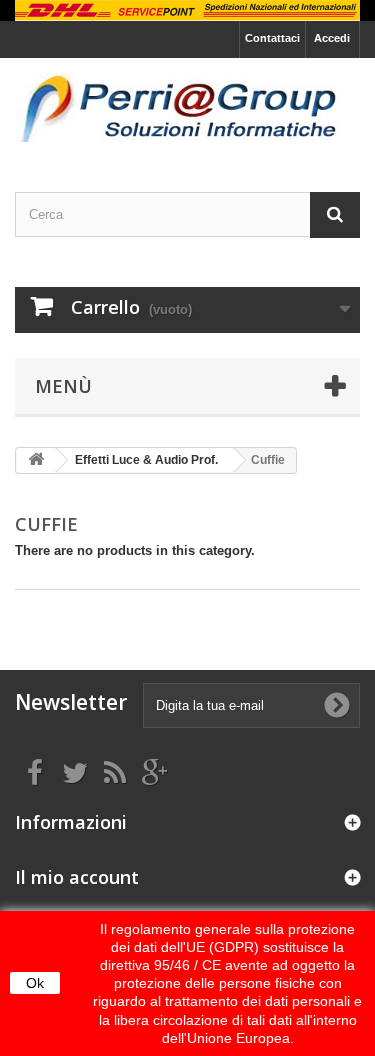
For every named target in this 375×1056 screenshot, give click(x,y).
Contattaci (272, 38)
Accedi (332, 38)
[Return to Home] (36, 460)
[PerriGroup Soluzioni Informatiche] (187, 107)
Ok (35, 983)
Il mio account (77, 877)
